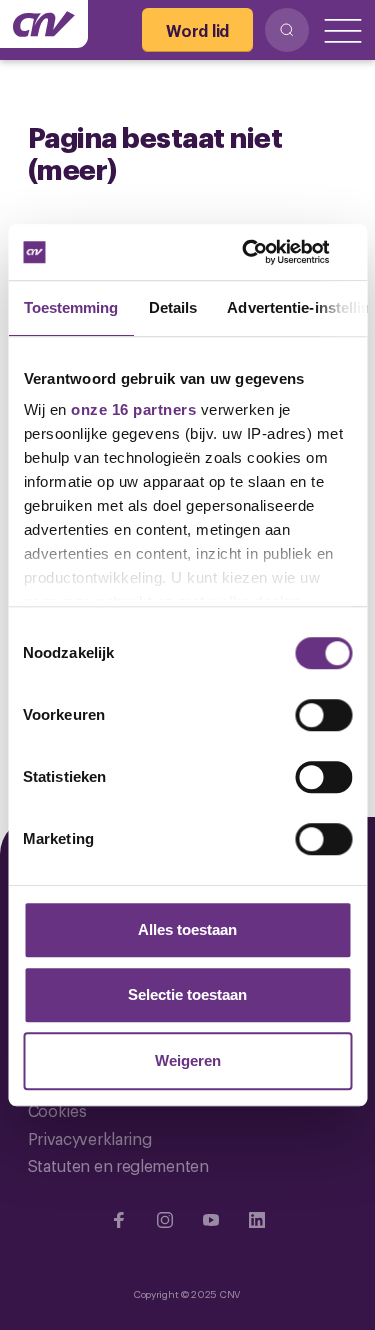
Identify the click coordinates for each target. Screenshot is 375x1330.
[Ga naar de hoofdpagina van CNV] (44, 24)
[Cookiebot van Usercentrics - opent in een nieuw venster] (267, 252)
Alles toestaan (187, 929)
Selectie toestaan (187, 994)
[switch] (323, 715)
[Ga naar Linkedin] (257, 1220)
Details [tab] (172, 307)
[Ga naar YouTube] (211, 1220)
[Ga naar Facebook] (119, 1220)
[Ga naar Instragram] (165, 1220)
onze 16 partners (133, 409)
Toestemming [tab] (70, 307)
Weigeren (188, 1060)
